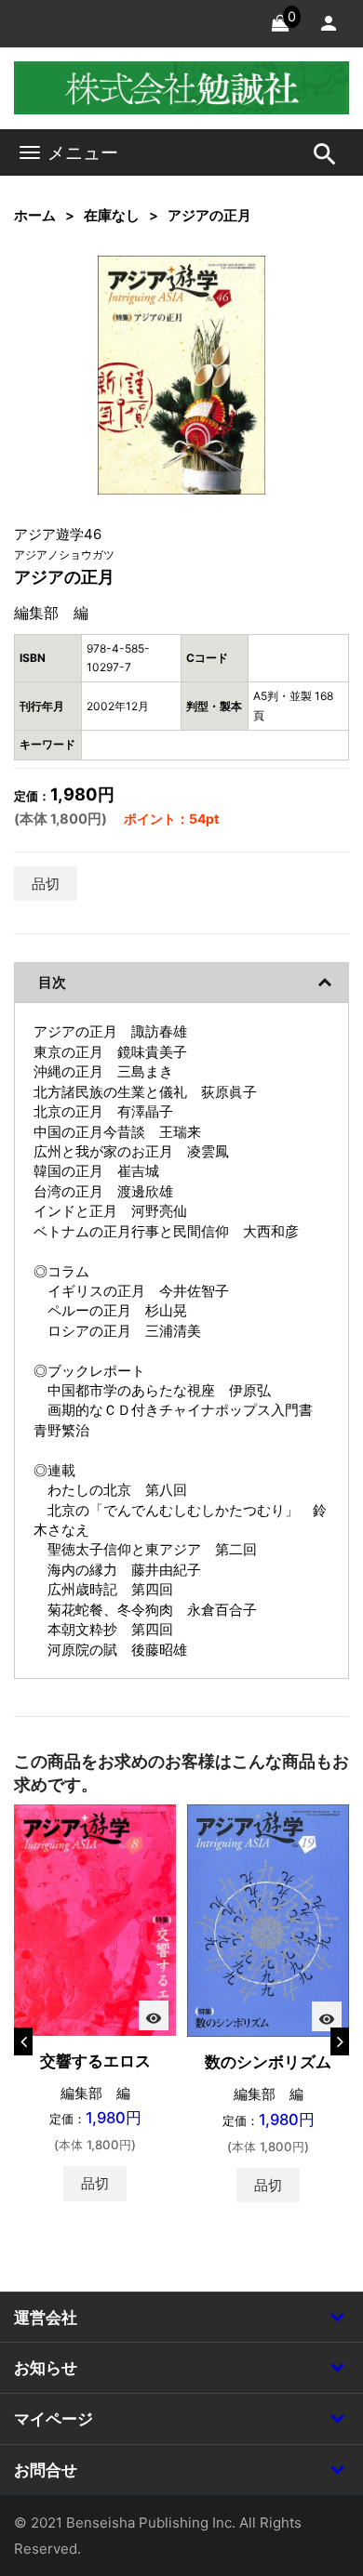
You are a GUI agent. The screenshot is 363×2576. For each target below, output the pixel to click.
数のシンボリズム (268, 2062)
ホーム (35, 215)
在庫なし (112, 215)
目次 (52, 982)
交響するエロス (95, 2061)
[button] (222, 298)
